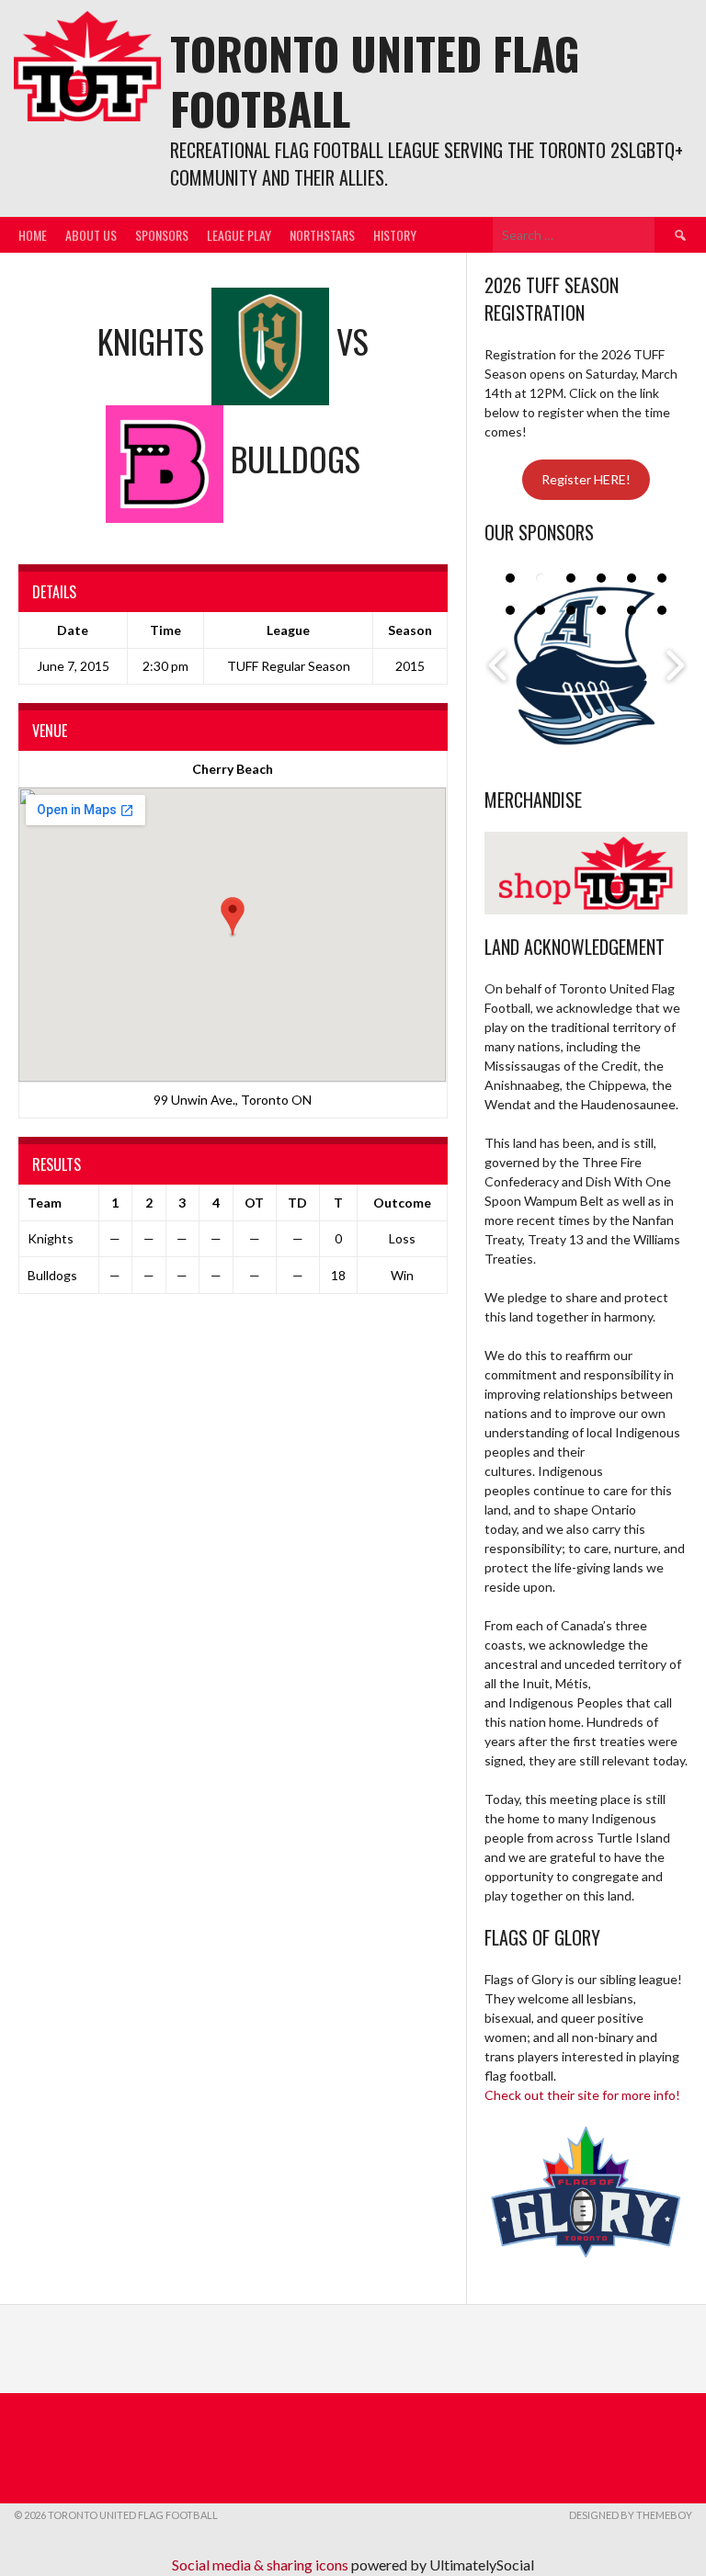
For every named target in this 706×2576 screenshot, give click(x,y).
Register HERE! (586, 479)
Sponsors (162, 235)
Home (33, 235)
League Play (239, 235)
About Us (91, 235)
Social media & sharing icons (262, 2565)
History (395, 235)
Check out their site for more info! (582, 2095)
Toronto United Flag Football (375, 80)
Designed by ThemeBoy (631, 2515)
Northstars (322, 235)
